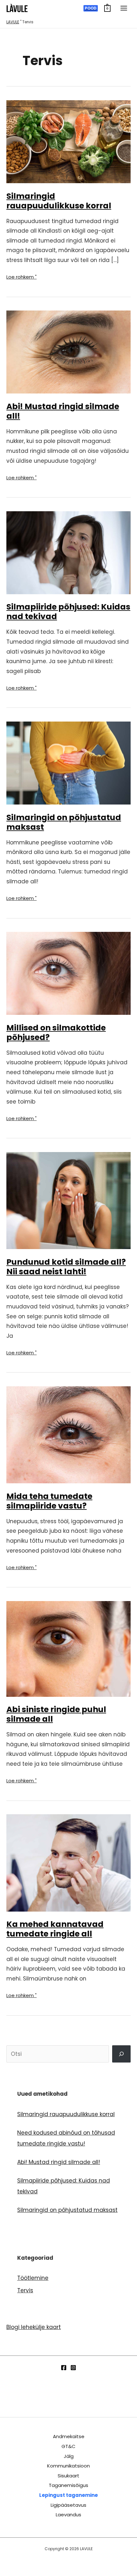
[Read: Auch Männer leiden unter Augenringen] (68, 1862)
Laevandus (68, 2515)
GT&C (68, 2446)
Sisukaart (68, 2476)
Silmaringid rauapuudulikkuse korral (59, 201)
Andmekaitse (69, 2436)
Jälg (69, 2456)
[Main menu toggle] (124, 8)
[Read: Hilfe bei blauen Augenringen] (68, 1648)
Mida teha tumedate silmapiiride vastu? (49, 1501)
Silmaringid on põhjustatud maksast (64, 822)
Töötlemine (33, 2278)
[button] (91, 8)
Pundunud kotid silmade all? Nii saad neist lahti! (66, 1267)
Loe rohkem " (22, 278)
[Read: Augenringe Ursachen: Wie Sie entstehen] (68, 552)
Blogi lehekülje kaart (34, 2327)
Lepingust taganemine (68, 2495)
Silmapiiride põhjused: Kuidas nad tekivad (68, 612)
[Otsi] (121, 2054)
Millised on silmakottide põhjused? (56, 1033)
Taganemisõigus (68, 2485)
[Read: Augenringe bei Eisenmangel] (68, 141)
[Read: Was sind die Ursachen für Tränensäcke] (68, 973)
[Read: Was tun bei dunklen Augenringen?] (68, 1434)
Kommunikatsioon (68, 2466)
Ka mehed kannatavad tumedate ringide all (55, 1929)
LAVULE (13, 22)
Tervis (25, 2290)
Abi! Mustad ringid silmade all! (63, 411)
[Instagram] (73, 2368)
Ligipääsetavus (68, 2505)
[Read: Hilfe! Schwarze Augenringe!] (68, 352)
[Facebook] (64, 2368)
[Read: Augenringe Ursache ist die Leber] (68, 763)
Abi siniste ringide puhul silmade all (56, 1714)
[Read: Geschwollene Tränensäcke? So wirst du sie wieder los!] (68, 1200)
